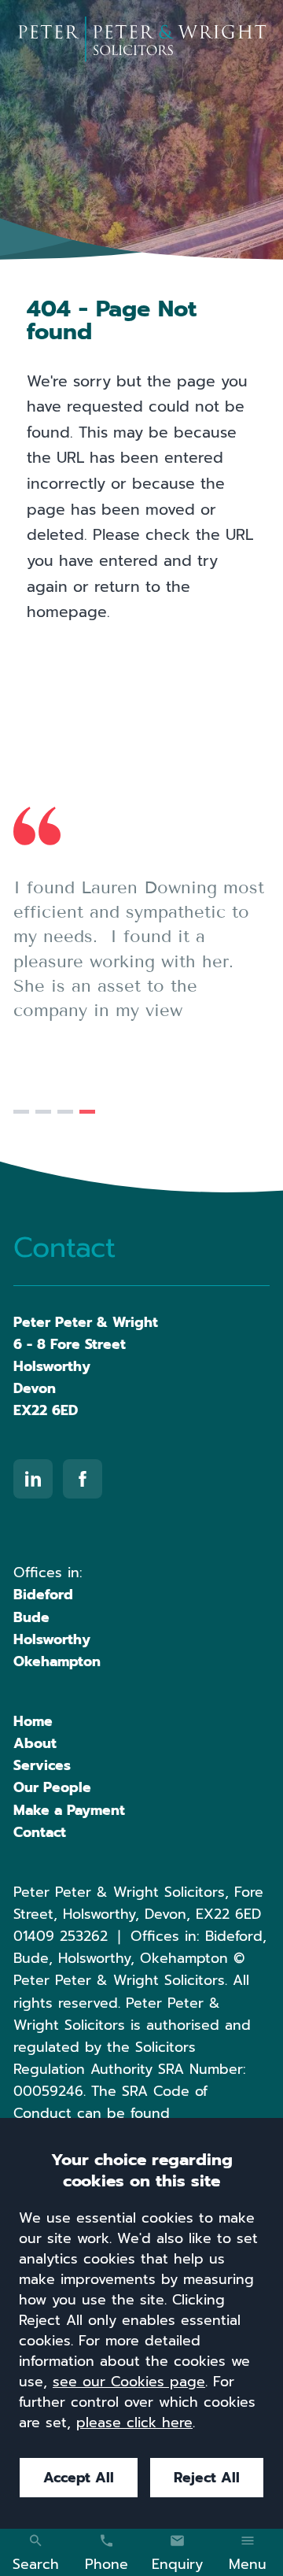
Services (42, 1765)
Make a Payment (69, 1810)
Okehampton (57, 1661)
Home (33, 1721)
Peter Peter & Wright (86, 1322)
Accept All (79, 2478)
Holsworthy (52, 1639)
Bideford (43, 1595)
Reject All (207, 2478)
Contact (40, 1832)
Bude (31, 1617)
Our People (52, 1787)
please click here (134, 2423)
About (35, 1743)
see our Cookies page (129, 2382)
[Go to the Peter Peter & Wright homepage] (141, 39)
